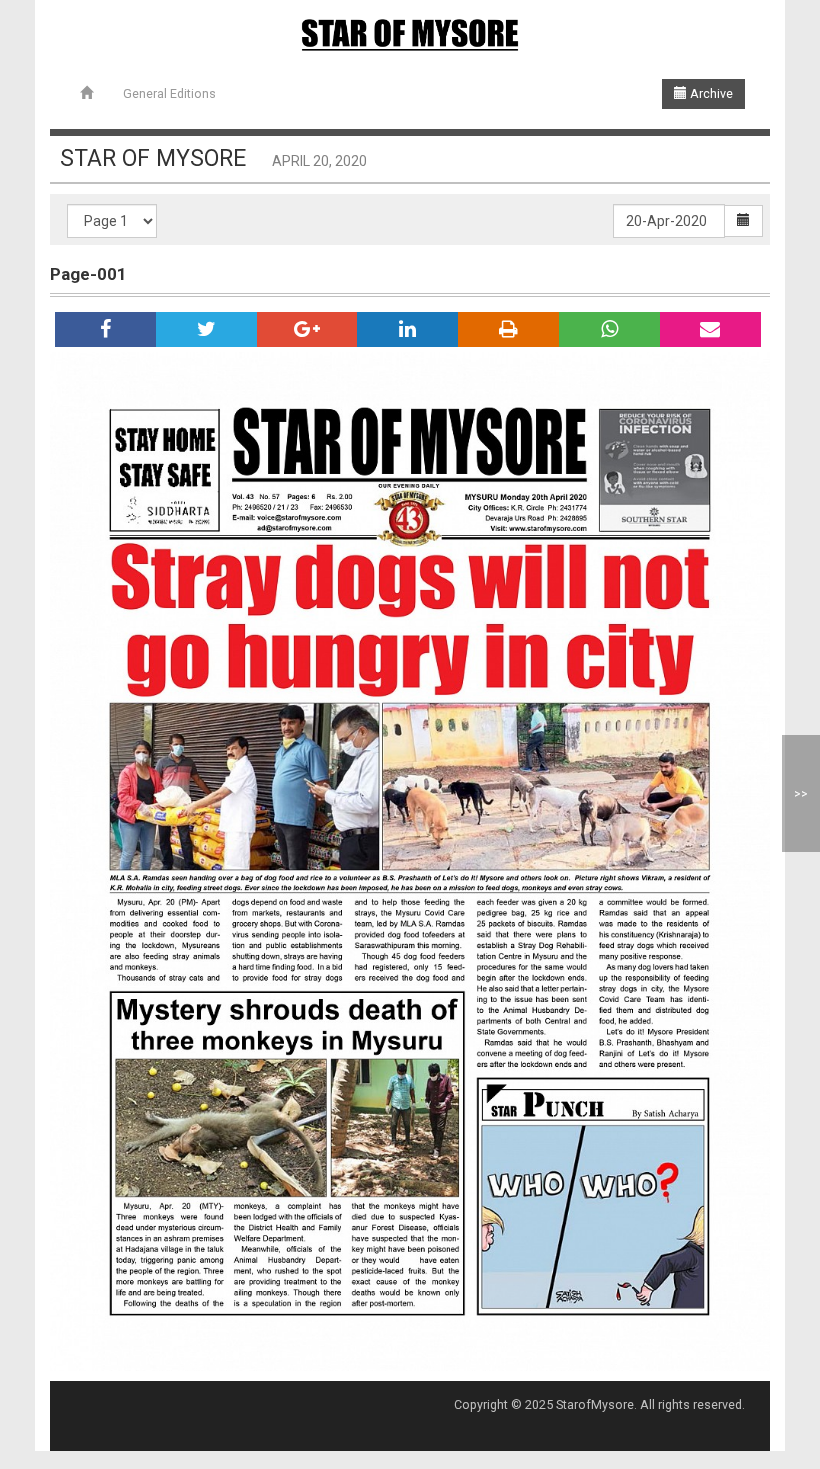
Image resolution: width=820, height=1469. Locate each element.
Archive (710, 93)
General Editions (169, 93)
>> (801, 793)
